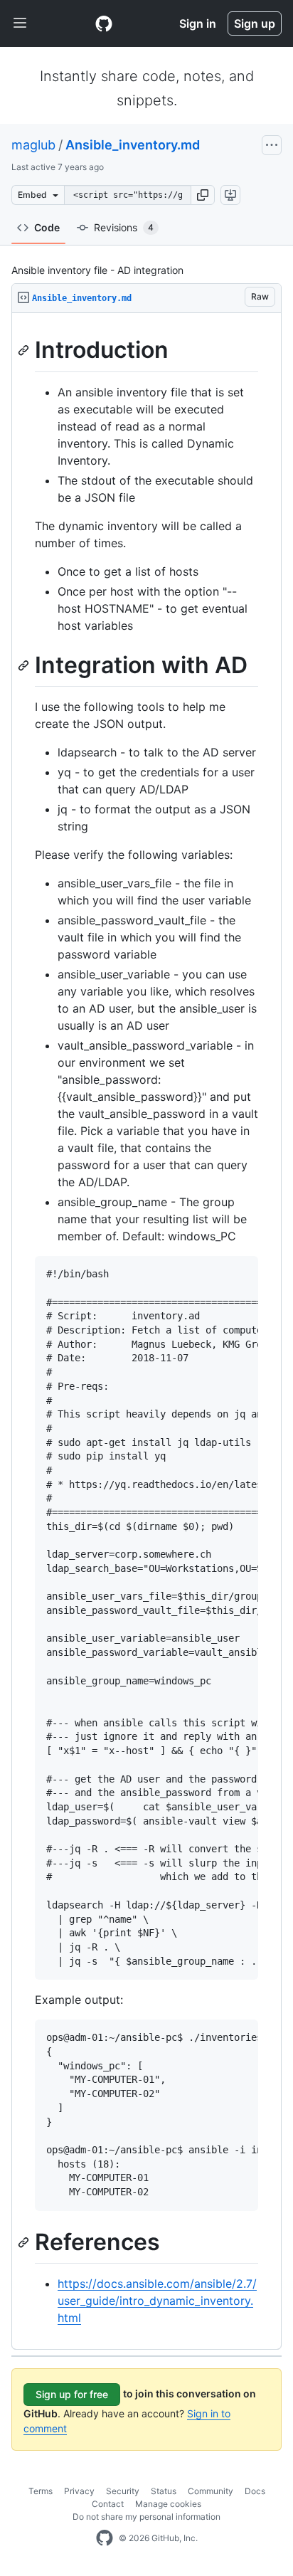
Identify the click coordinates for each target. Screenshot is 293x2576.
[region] (146, 1331)
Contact (108, 2504)
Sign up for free (72, 2394)
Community (211, 2491)
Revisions (124, 227)
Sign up (255, 23)
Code (47, 227)
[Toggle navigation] (20, 23)
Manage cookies (168, 2504)
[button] (203, 195)
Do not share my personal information (146, 2517)
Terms (41, 2491)
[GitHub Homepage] (105, 2538)
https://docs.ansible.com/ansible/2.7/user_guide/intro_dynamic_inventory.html (157, 2301)
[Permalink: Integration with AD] (25, 665)
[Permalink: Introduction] (25, 350)
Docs (255, 2491)
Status (164, 2491)
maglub (33, 145)
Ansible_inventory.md (133, 145)
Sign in (198, 23)
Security (123, 2491)
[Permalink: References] (25, 2242)
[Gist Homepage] (104, 23)
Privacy (79, 2491)
